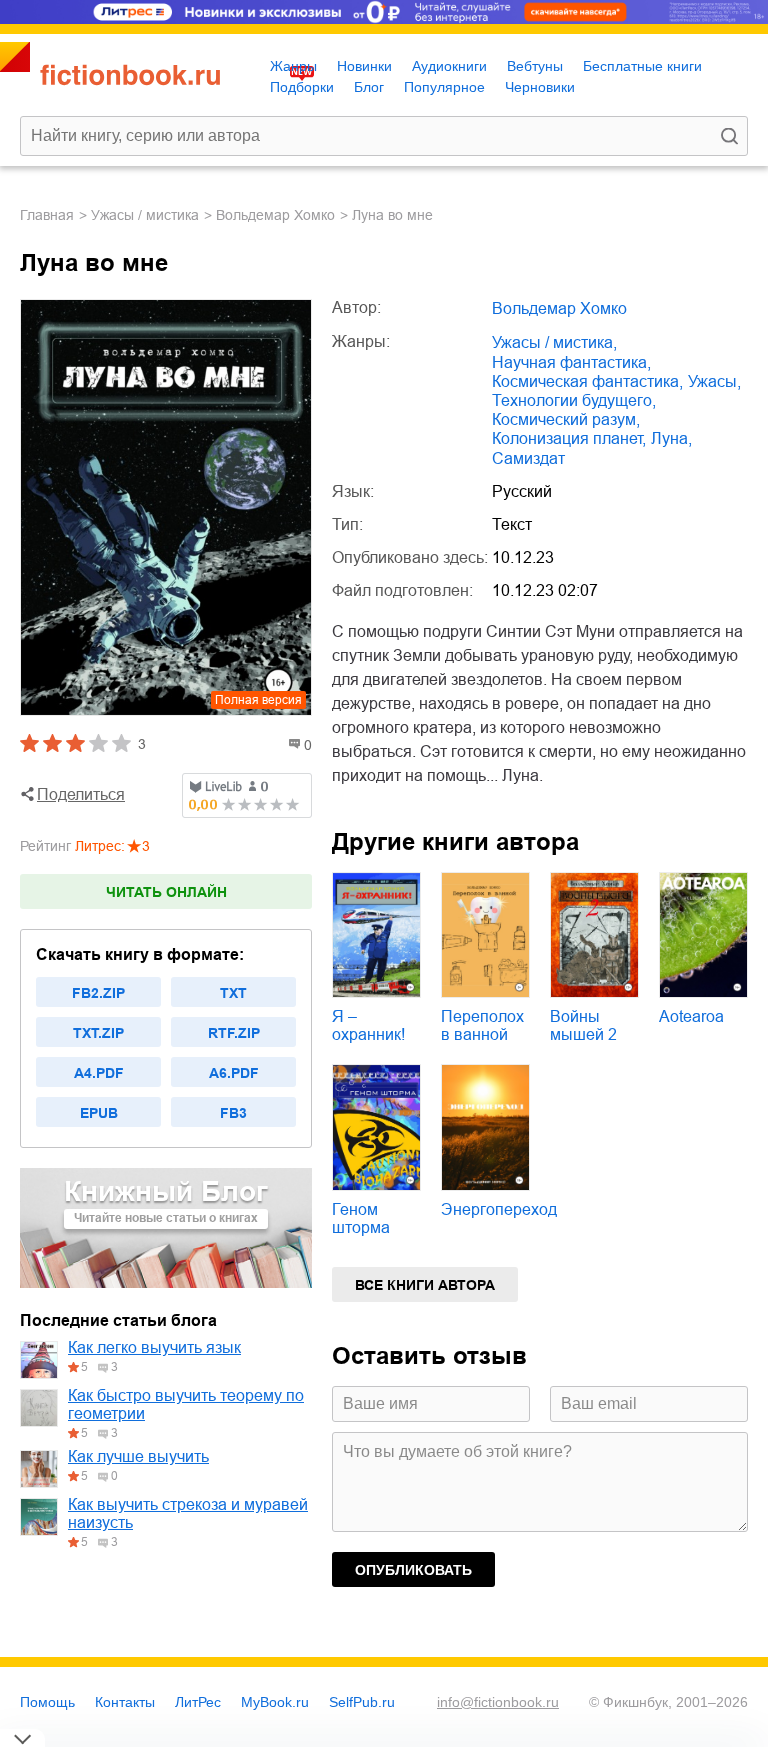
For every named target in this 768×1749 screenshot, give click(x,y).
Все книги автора (425, 1285)
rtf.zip (234, 1033)
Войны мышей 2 (583, 1025)
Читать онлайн (166, 892)
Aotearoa (691, 1016)
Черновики (540, 87)
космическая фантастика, (587, 381)
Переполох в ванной (482, 1025)
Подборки (302, 87)
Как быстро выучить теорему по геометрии (186, 1404)
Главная (47, 215)
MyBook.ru (275, 1702)
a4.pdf (99, 1073)
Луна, (671, 438)
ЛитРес (198, 1702)
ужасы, (714, 381)
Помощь (47, 1702)
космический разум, (566, 419)
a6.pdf (234, 1073)
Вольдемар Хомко (275, 215)
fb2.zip (98, 993)
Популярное (444, 87)
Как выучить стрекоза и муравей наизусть (188, 1513)
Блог (369, 87)
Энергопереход (499, 1209)
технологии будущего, (574, 400)
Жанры (293, 66)
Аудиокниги (449, 66)
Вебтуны (535, 66)
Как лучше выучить (138, 1456)
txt (233, 993)
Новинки (364, 66)
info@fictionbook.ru (498, 1702)
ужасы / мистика (145, 215)
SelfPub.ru (362, 1702)
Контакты (125, 1702)
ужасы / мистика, (554, 342)
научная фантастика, (571, 362)
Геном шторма (361, 1218)
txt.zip (98, 1033)
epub (99, 1113)
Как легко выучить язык (154, 1347)
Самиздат (528, 458)
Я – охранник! (368, 1025)
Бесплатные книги (642, 66)
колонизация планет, (569, 438)
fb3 (233, 1113)
